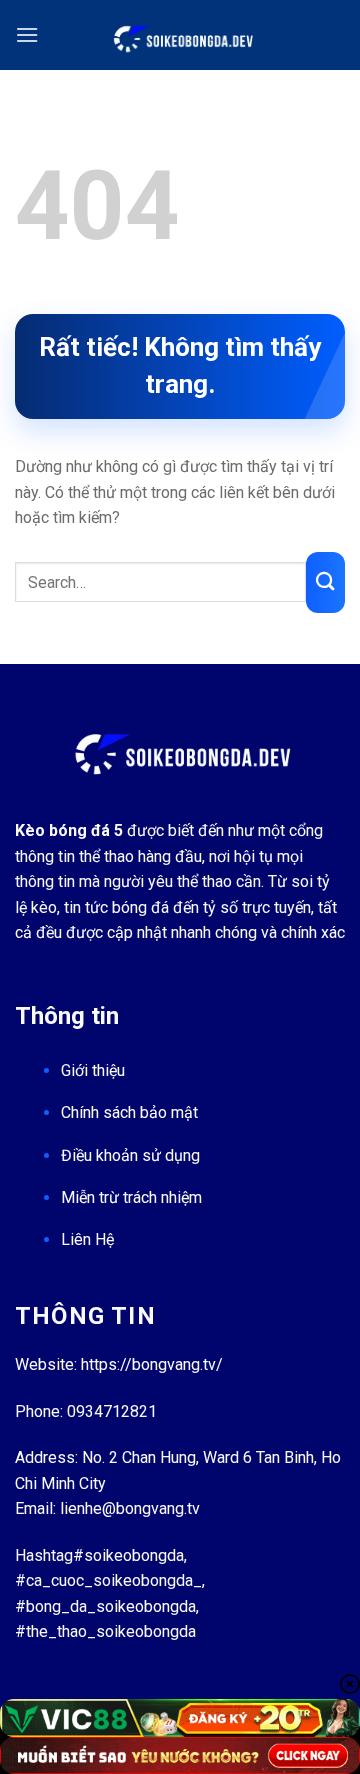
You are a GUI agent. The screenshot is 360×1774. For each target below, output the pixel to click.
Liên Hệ (87, 1239)
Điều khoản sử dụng (130, 1155)
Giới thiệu (93, 1070)
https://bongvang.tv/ (152, 1364)
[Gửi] (325, 582)
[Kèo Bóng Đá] (181, 35)
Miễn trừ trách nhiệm (131, 1197)
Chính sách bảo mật (129, 1112)
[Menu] (27, 34)
